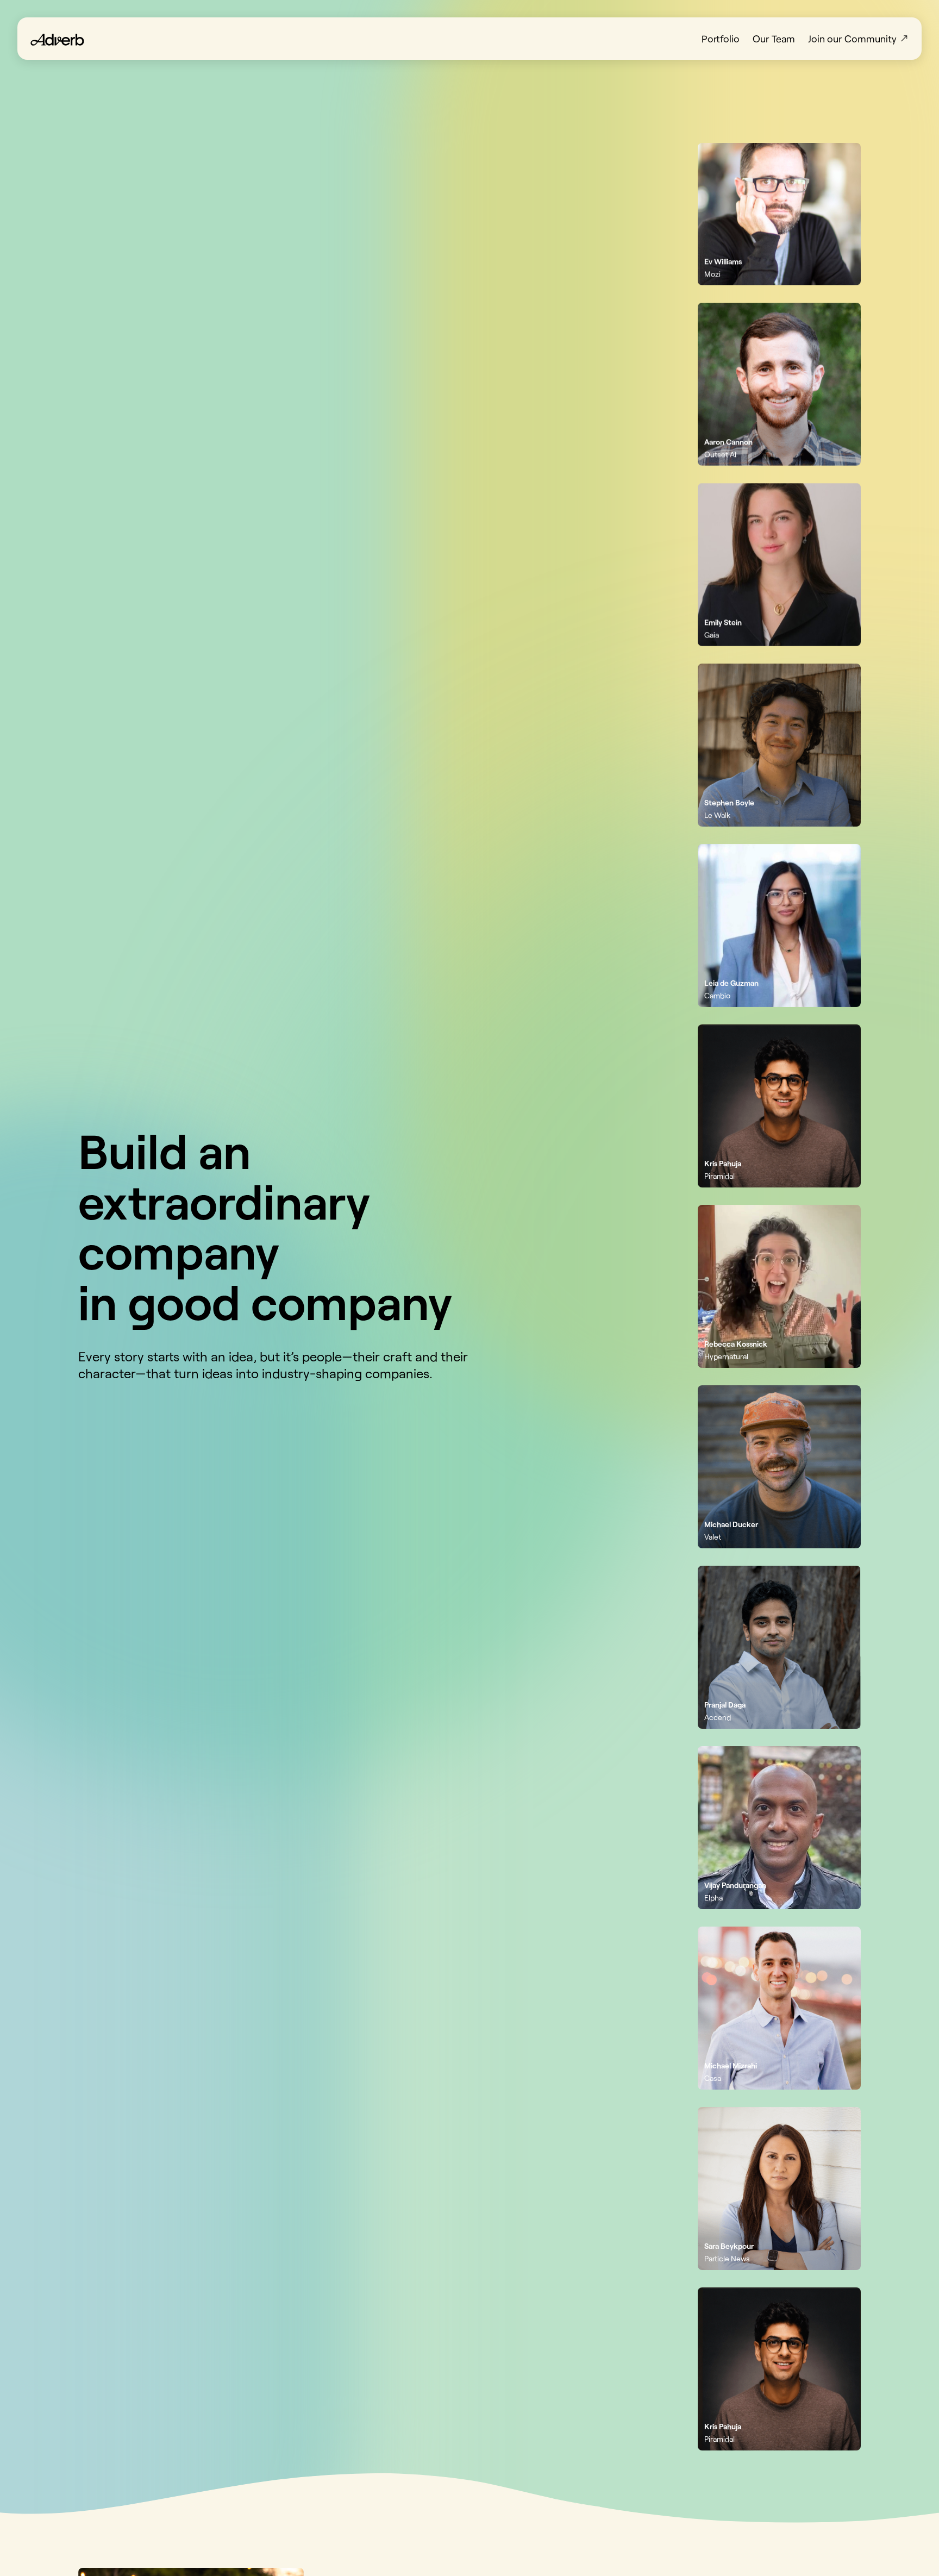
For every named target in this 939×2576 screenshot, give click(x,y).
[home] (57, 39)
